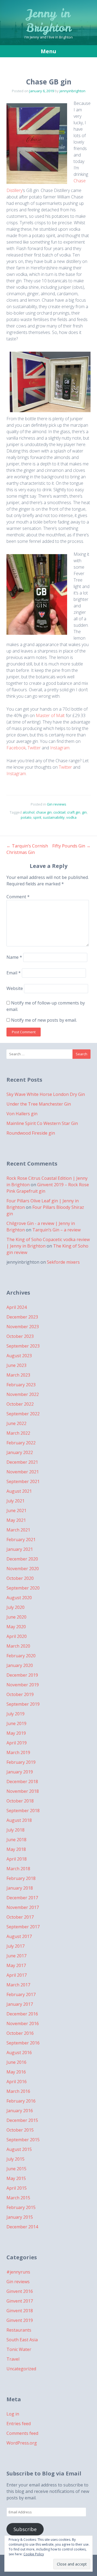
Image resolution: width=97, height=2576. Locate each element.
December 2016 (22, 2014)
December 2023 (22, 1317)
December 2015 (22, 2120)
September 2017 (23, 1927)
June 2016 (16, 2062)
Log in (13, 2414)
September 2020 (23, 1588)
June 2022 (16, 1423)
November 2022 (23, 1394)
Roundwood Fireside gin (31, 1133)
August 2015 (19, 2149)
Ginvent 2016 (20, 2291)
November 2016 (23, 2023)
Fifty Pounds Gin (71, 846)
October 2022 (20, 1404)
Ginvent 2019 (20, 2320)
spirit (37, 817)
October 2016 (20, 2033)
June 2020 (16, 1617)
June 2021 (16, 1510)
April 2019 (17, 1743)
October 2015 (20, 2130)
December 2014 (22, 2227)
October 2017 (20, 1917)
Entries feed (19, 2424)
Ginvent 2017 (20, 2301)
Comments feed (22, 2433)
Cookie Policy (34, 2554)
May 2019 (16, 1733)
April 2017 (17, 1975)
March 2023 (18, 1375)
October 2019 (20, 1694)
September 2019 (23, 1704)
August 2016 (19, 2053)
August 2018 (19, 1820)
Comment (18, 897)
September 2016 (23, 2043)
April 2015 (17, 2188)
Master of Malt (50, 715)
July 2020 (15, 1607)
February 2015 (21, 2207)
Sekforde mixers (63, 1262)
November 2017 (23, 1907)
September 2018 (23, 1811)
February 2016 (21, 2101)
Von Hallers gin (22, 1114)
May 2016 (16, 2072)
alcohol (29, 812)
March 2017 (18, 1985)
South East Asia (22, 2340)
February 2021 (21, 1540)
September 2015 (23, 2140)
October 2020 (20, 1578)
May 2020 (16, 1627)
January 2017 (20, 2004)
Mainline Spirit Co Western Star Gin (42, 1123)
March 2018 (18, 1869)
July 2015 (15, 2159)
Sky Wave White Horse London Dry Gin (46, 1094)
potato (26, 817)
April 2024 (17, 1307)
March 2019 (18, 1752)
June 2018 (16, 1840)
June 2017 (16, 1956)
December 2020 (22, 1559)
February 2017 (21, 1994)
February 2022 (21, 1443)
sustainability (54, 817)
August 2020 (19, 1598)
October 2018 (20, 1801)
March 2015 (18, 2198)
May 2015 (16, 2178)
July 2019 (15, 1714)
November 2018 (23, 1791)
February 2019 (21, 1762)
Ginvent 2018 (20, 2311)
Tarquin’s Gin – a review (56, 1230)
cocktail (59, 812)
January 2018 (20, 1888)
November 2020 (23, 1569)
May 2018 (16, 1849)
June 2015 (16, 2169)
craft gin (74, 812)
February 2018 (21, 1878)
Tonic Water (19, 2349)
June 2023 (16, 1365)
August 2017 (19, 1936)
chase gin (44, 812)
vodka (71, 817)
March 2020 (18, 1646)
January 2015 (20, 2217)
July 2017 (15, 1946)
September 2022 (23, 1414)
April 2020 (17, 1636)
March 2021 (18, 1530)
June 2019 (16, 1723)
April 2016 (17, 2082)
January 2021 (20, 1549)
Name (14, 957)
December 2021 (22, 1462)
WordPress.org (22, 2443)
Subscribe (25, 2529)
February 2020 (21, 1656)
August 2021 (19, 1491)
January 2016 (20, 2111)
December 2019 (22, 1675)
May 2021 (16, 1520)
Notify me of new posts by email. (44, 1020)
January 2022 (20, 1452)
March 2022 (18, 1433)
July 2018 (15, 1830)
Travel (13, 2359)
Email (14, 973)
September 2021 (23, 1481)
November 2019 (23, 1685)
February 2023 (21, 1385)
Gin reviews (57, 804)
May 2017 (16, 1965)
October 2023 (20, 1336)
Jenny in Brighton (49, 21)
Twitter (34, 748)
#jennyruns (18, 2272)
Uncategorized (21, 2369)
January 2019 (20, 1772)
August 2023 (19, 1356)
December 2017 (22, 1898)
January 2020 (20, 1665)
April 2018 (17, 1859)
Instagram (60, 748)
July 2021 (15, 1501)
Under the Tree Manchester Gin (39, 1104)
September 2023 (23, 1346)
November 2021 (23, 1472)
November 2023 (23, 1327)
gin (84, 812)
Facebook (16, 748)
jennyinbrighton (72, 91)
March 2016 (18, 2091)
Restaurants (19, 2330)
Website (15, 988)
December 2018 (22, 1782)
